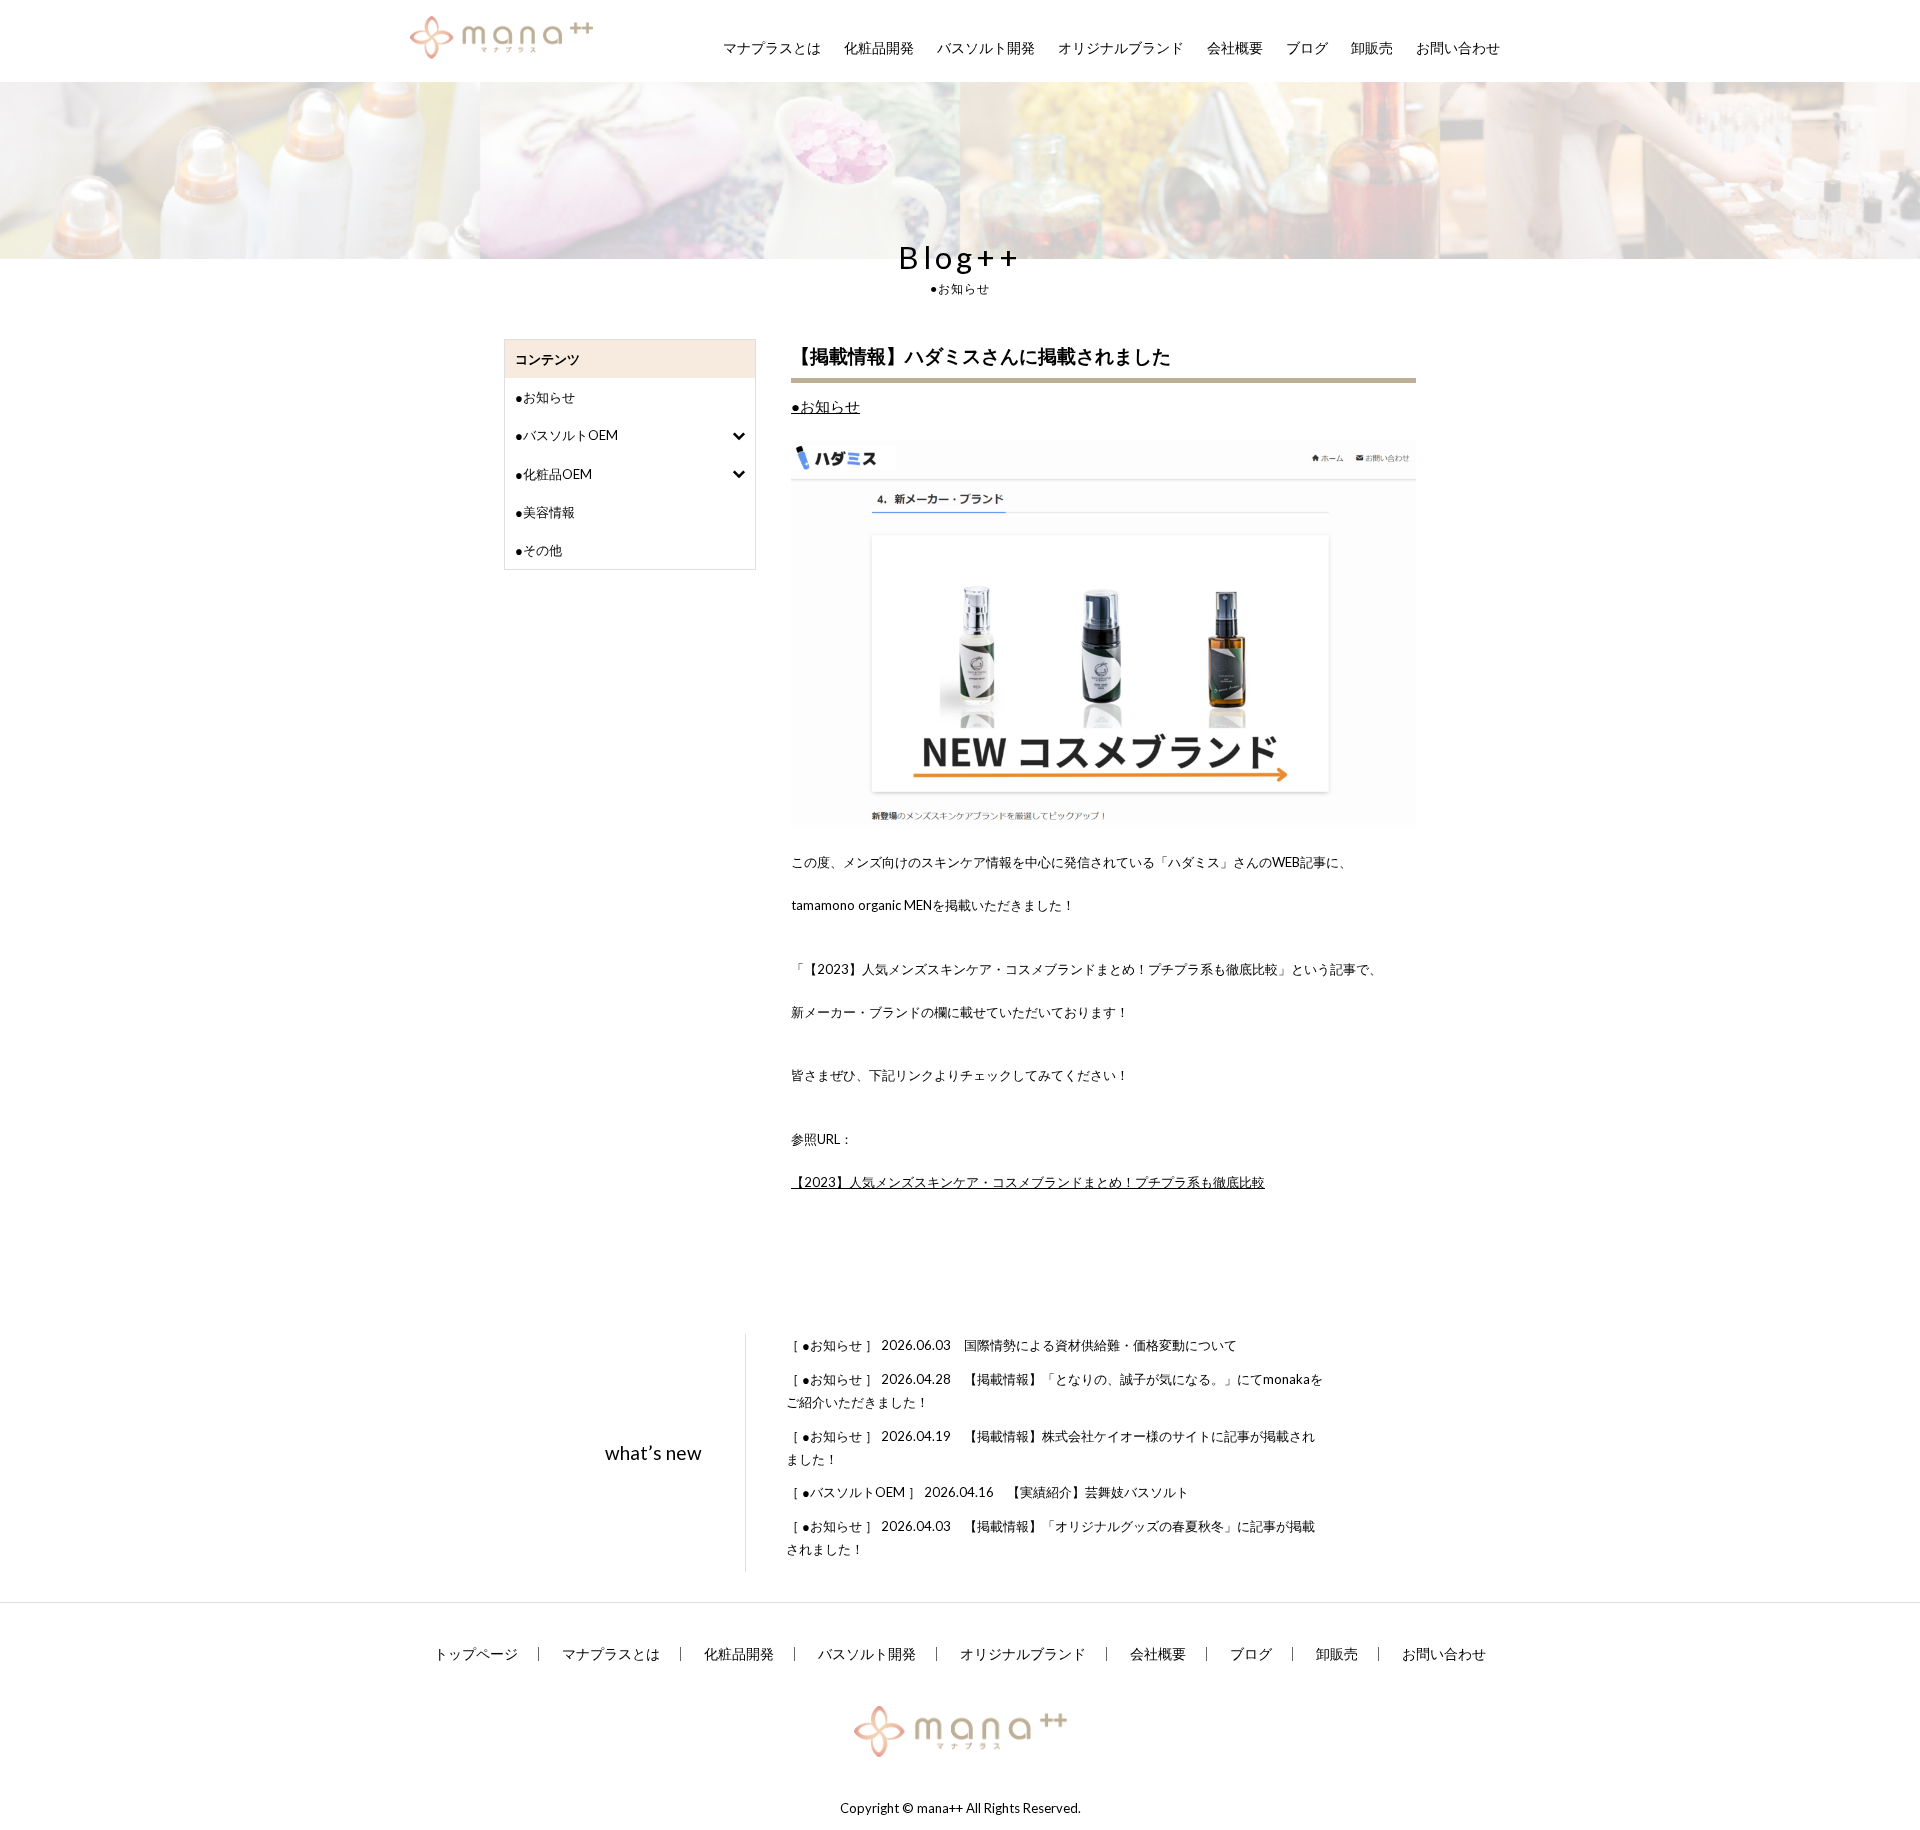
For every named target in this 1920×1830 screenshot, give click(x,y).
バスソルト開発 (986, 48)
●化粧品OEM (553, 474)
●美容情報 (545, 512)
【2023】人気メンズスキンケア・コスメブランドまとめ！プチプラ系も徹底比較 (1028, 1182)
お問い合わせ (1458, 48)
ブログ (1307, 48)
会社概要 (1235, 48)
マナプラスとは (772, 48)
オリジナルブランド (1121, 48)
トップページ (476, 1654)
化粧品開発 (879, 48)
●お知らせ (545, 397)
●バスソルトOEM (566, 435)
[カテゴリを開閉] (738, 435)
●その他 (538, 550)
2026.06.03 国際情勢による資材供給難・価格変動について (1011, 1345)
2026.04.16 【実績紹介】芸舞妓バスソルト (987, 1492)
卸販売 (1372, 48)
